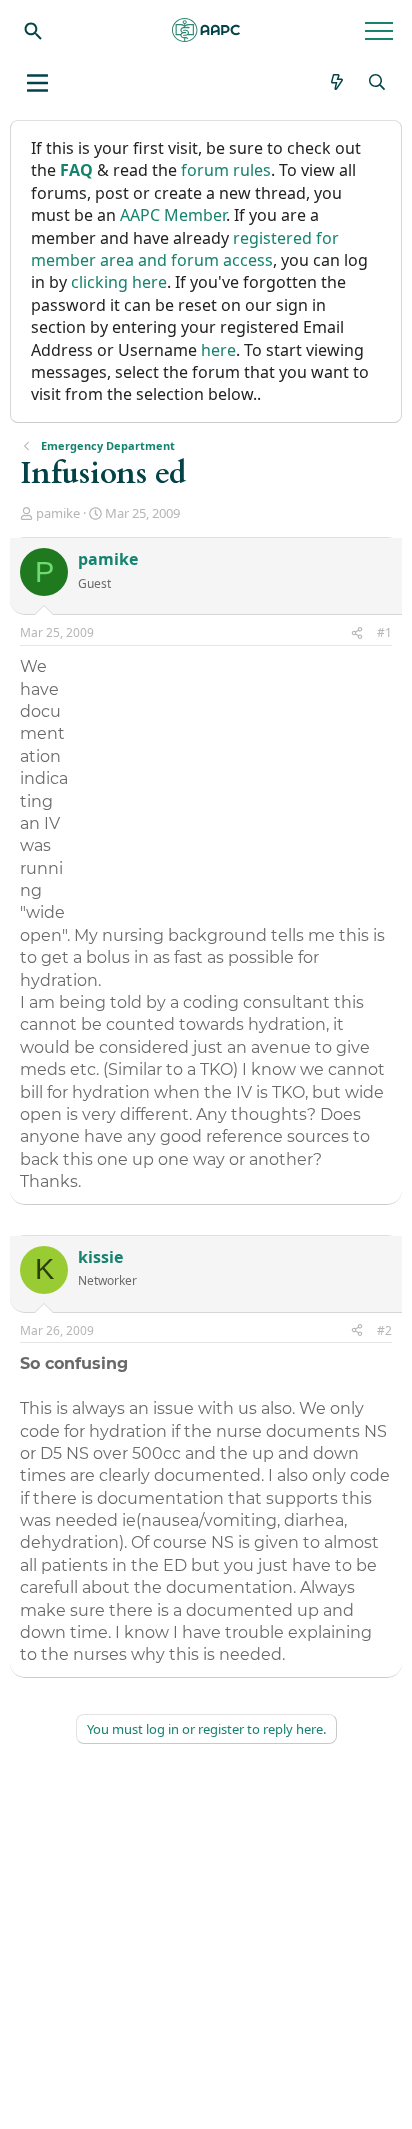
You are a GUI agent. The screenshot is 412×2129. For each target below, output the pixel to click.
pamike (58, 513)
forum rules (226, 170)
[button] (37, 83)
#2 (384, 1330)
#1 (384, 632)
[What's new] (337, 82)
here (218, 350)
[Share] (357, 633)
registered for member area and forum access (185, 249)
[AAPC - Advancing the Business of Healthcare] (206, 30)
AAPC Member (173, 215)
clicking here (119, 282)
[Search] (33, 30)
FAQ (76, 170)
